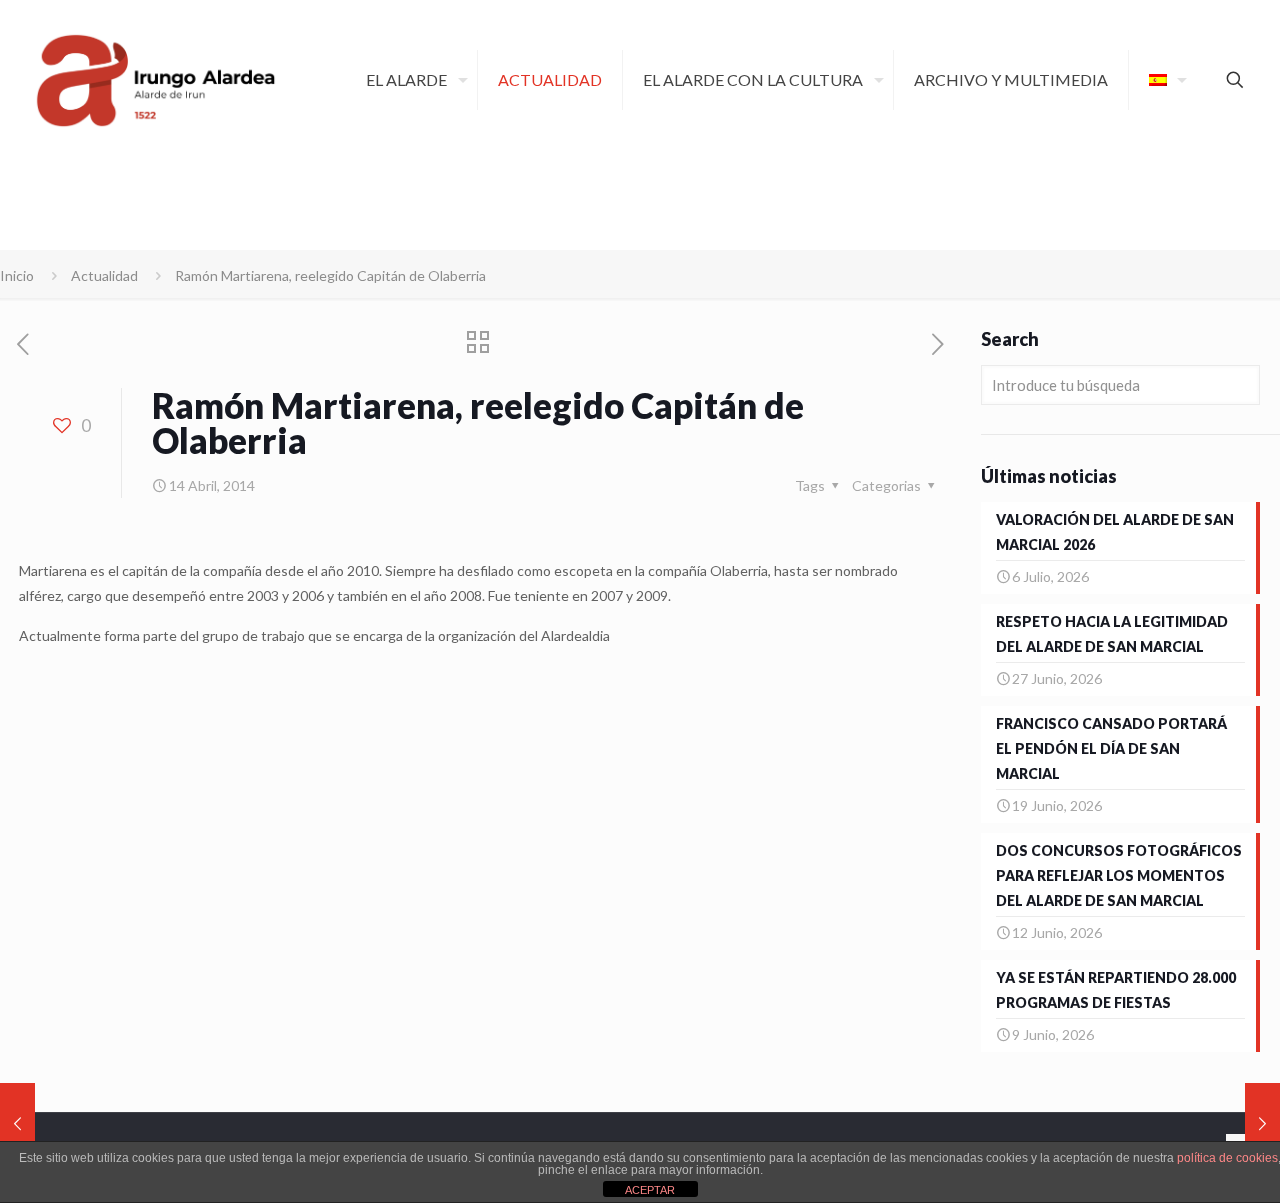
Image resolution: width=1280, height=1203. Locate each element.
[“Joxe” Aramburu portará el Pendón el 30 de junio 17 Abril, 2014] (1262, 1123)
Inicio (17, 275)
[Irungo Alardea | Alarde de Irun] (156, 80)
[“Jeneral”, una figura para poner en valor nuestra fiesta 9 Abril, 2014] (17, 1123)
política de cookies (1227, 1158)
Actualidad (104, 275)
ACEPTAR (650, 1190)
